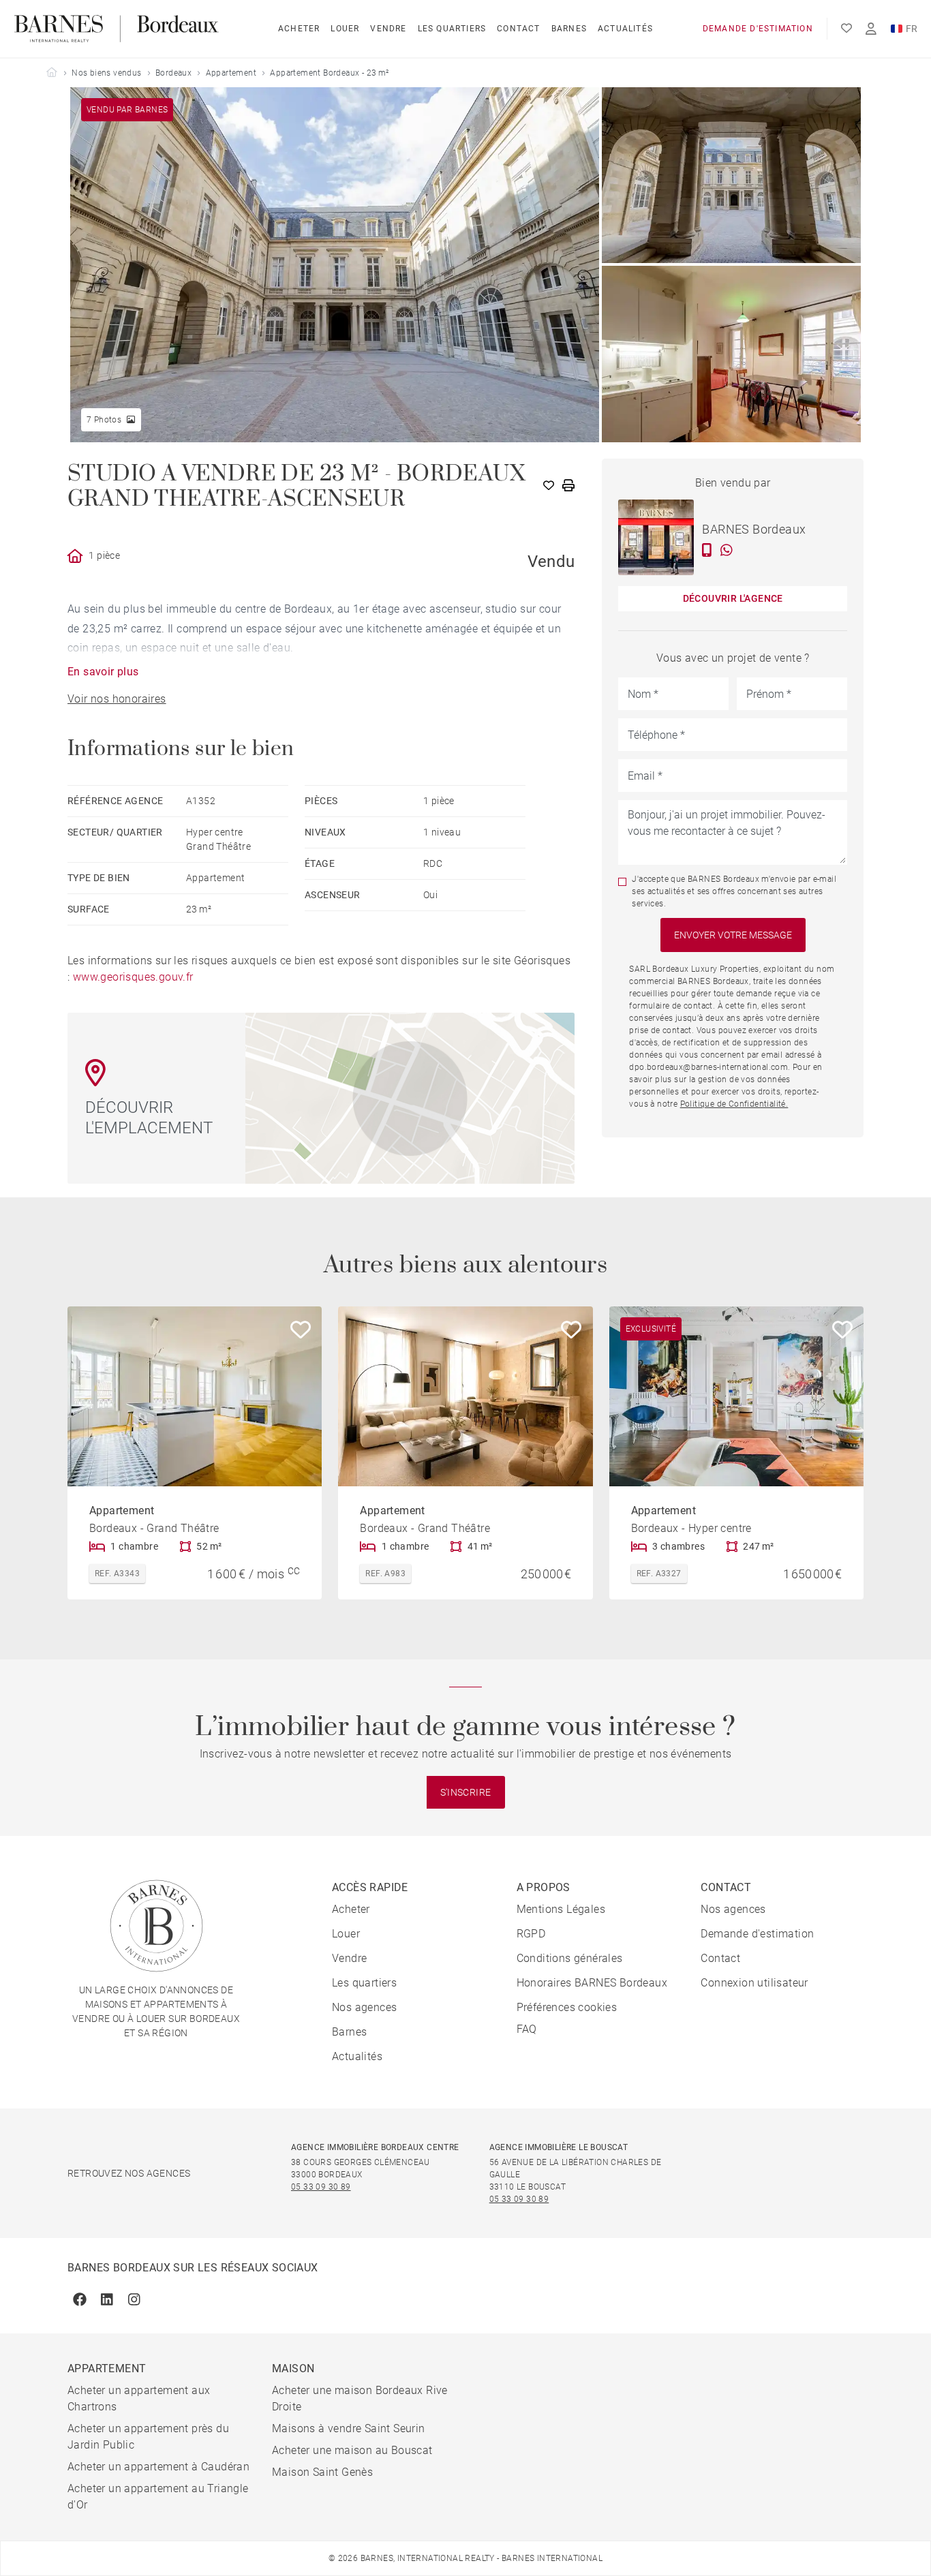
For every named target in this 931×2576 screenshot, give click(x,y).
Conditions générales (570, 1958)
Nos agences (364, 2007)
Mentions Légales (561, 1909)
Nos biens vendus (106, 73)
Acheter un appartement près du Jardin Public (148, 2437)
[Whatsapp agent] (727, 550)
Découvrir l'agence (733, 598)
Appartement (231, 73)
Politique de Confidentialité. (734, 1104)
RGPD (531, 1934)
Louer (345, 29)
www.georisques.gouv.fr (133, 977)
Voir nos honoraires (117, 699)
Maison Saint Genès (322, 2472)
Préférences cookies (567, 2007)
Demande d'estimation (758, 29)
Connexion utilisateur (754, 1983)
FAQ (527, 2029)
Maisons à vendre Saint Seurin (349, 2428)
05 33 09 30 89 (321, 2187)
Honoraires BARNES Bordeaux (592, 1983)
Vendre (388, 29)
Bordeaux (173, 73)
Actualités (625, 29)
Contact (518, 29)
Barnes (569, 29)
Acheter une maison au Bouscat (352, 2450)
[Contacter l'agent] (707, 550)
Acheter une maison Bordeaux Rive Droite (360, 2398)
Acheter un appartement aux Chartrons (139, 2398)
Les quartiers (452, 29)
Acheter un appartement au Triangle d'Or (158, 2497)
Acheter (299, 29)
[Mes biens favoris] (846, 29)
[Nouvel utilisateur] (871, 29)
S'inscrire (466, 1792)
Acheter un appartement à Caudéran (158, 2467)
